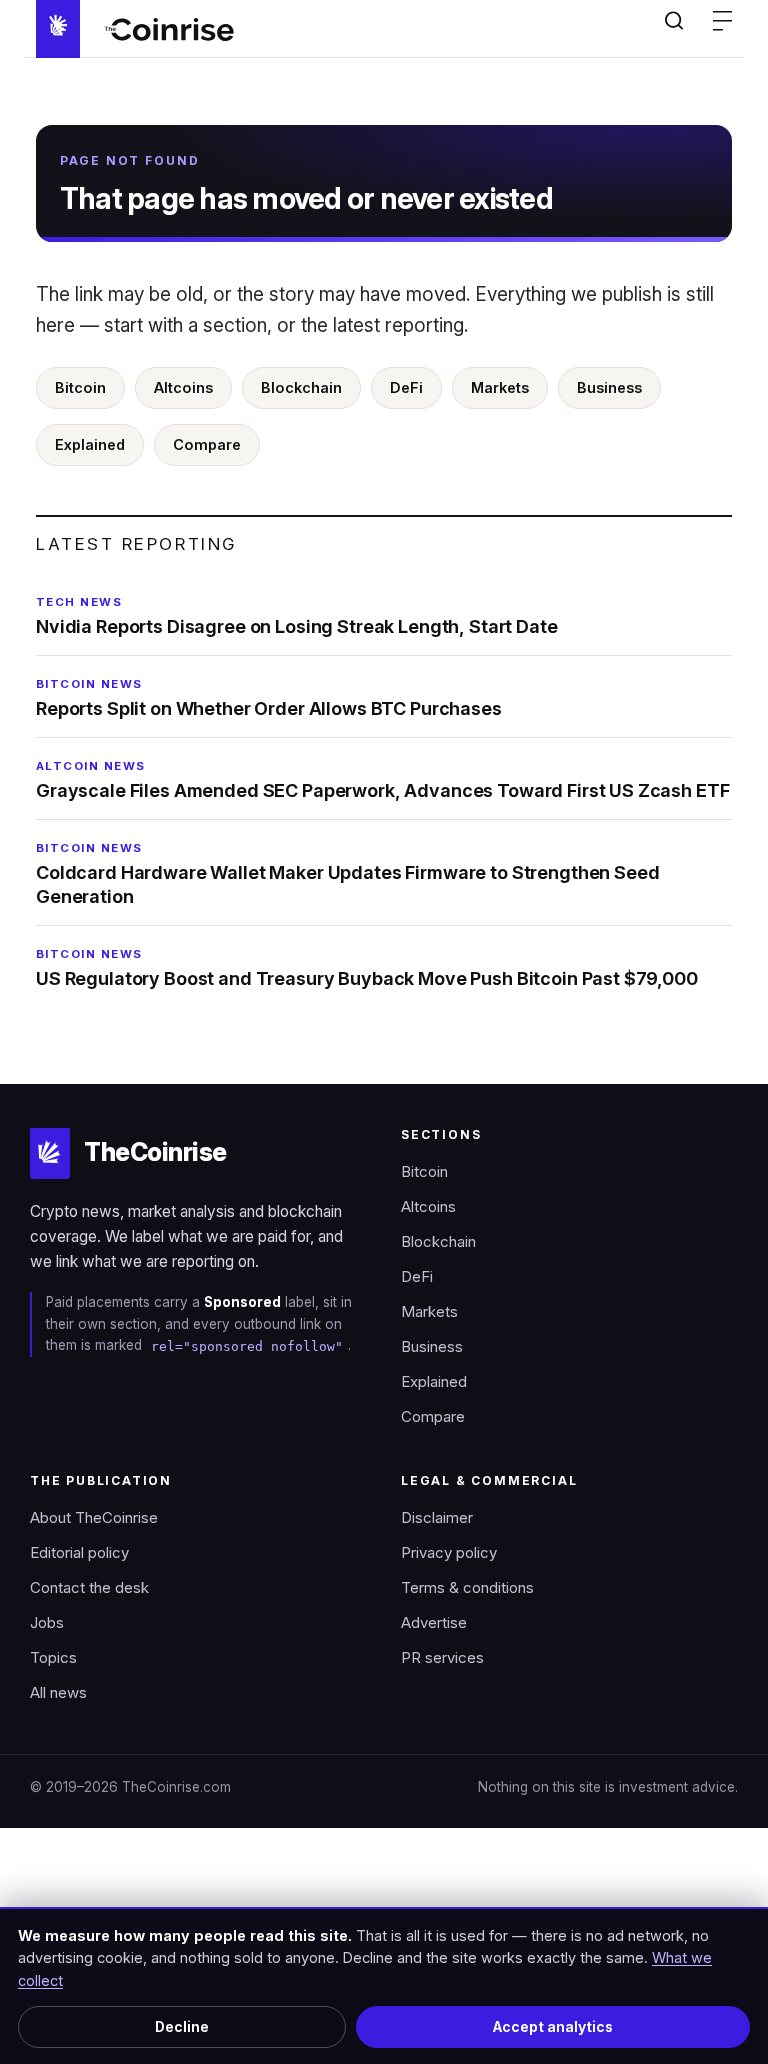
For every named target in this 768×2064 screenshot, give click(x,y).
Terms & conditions (467, 1588)
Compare (207, 444)
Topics (53, 1658)
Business (609, 387)
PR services (442, 1658)
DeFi (406, 387)
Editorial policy (79, 1553)
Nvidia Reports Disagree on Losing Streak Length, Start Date (297, 616)
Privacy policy (449, 1553)
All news (58, 1693)
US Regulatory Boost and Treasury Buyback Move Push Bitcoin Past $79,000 (367, 968)
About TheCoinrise (94, 1518)
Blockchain (301, 387)
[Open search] (674, 20)
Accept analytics (553, 2027)
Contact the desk (89, 1588)
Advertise (434, 1623)
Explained (90, 444)
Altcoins (183, 387)
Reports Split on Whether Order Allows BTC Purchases (269, 698)
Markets (500, 387)
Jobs (47, 1623)
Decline (182, 2027)
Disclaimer (437, 1518)
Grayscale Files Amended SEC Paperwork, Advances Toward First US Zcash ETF (383, 780)
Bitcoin (80, 387)
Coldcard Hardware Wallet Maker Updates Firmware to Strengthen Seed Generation (348, 874)
